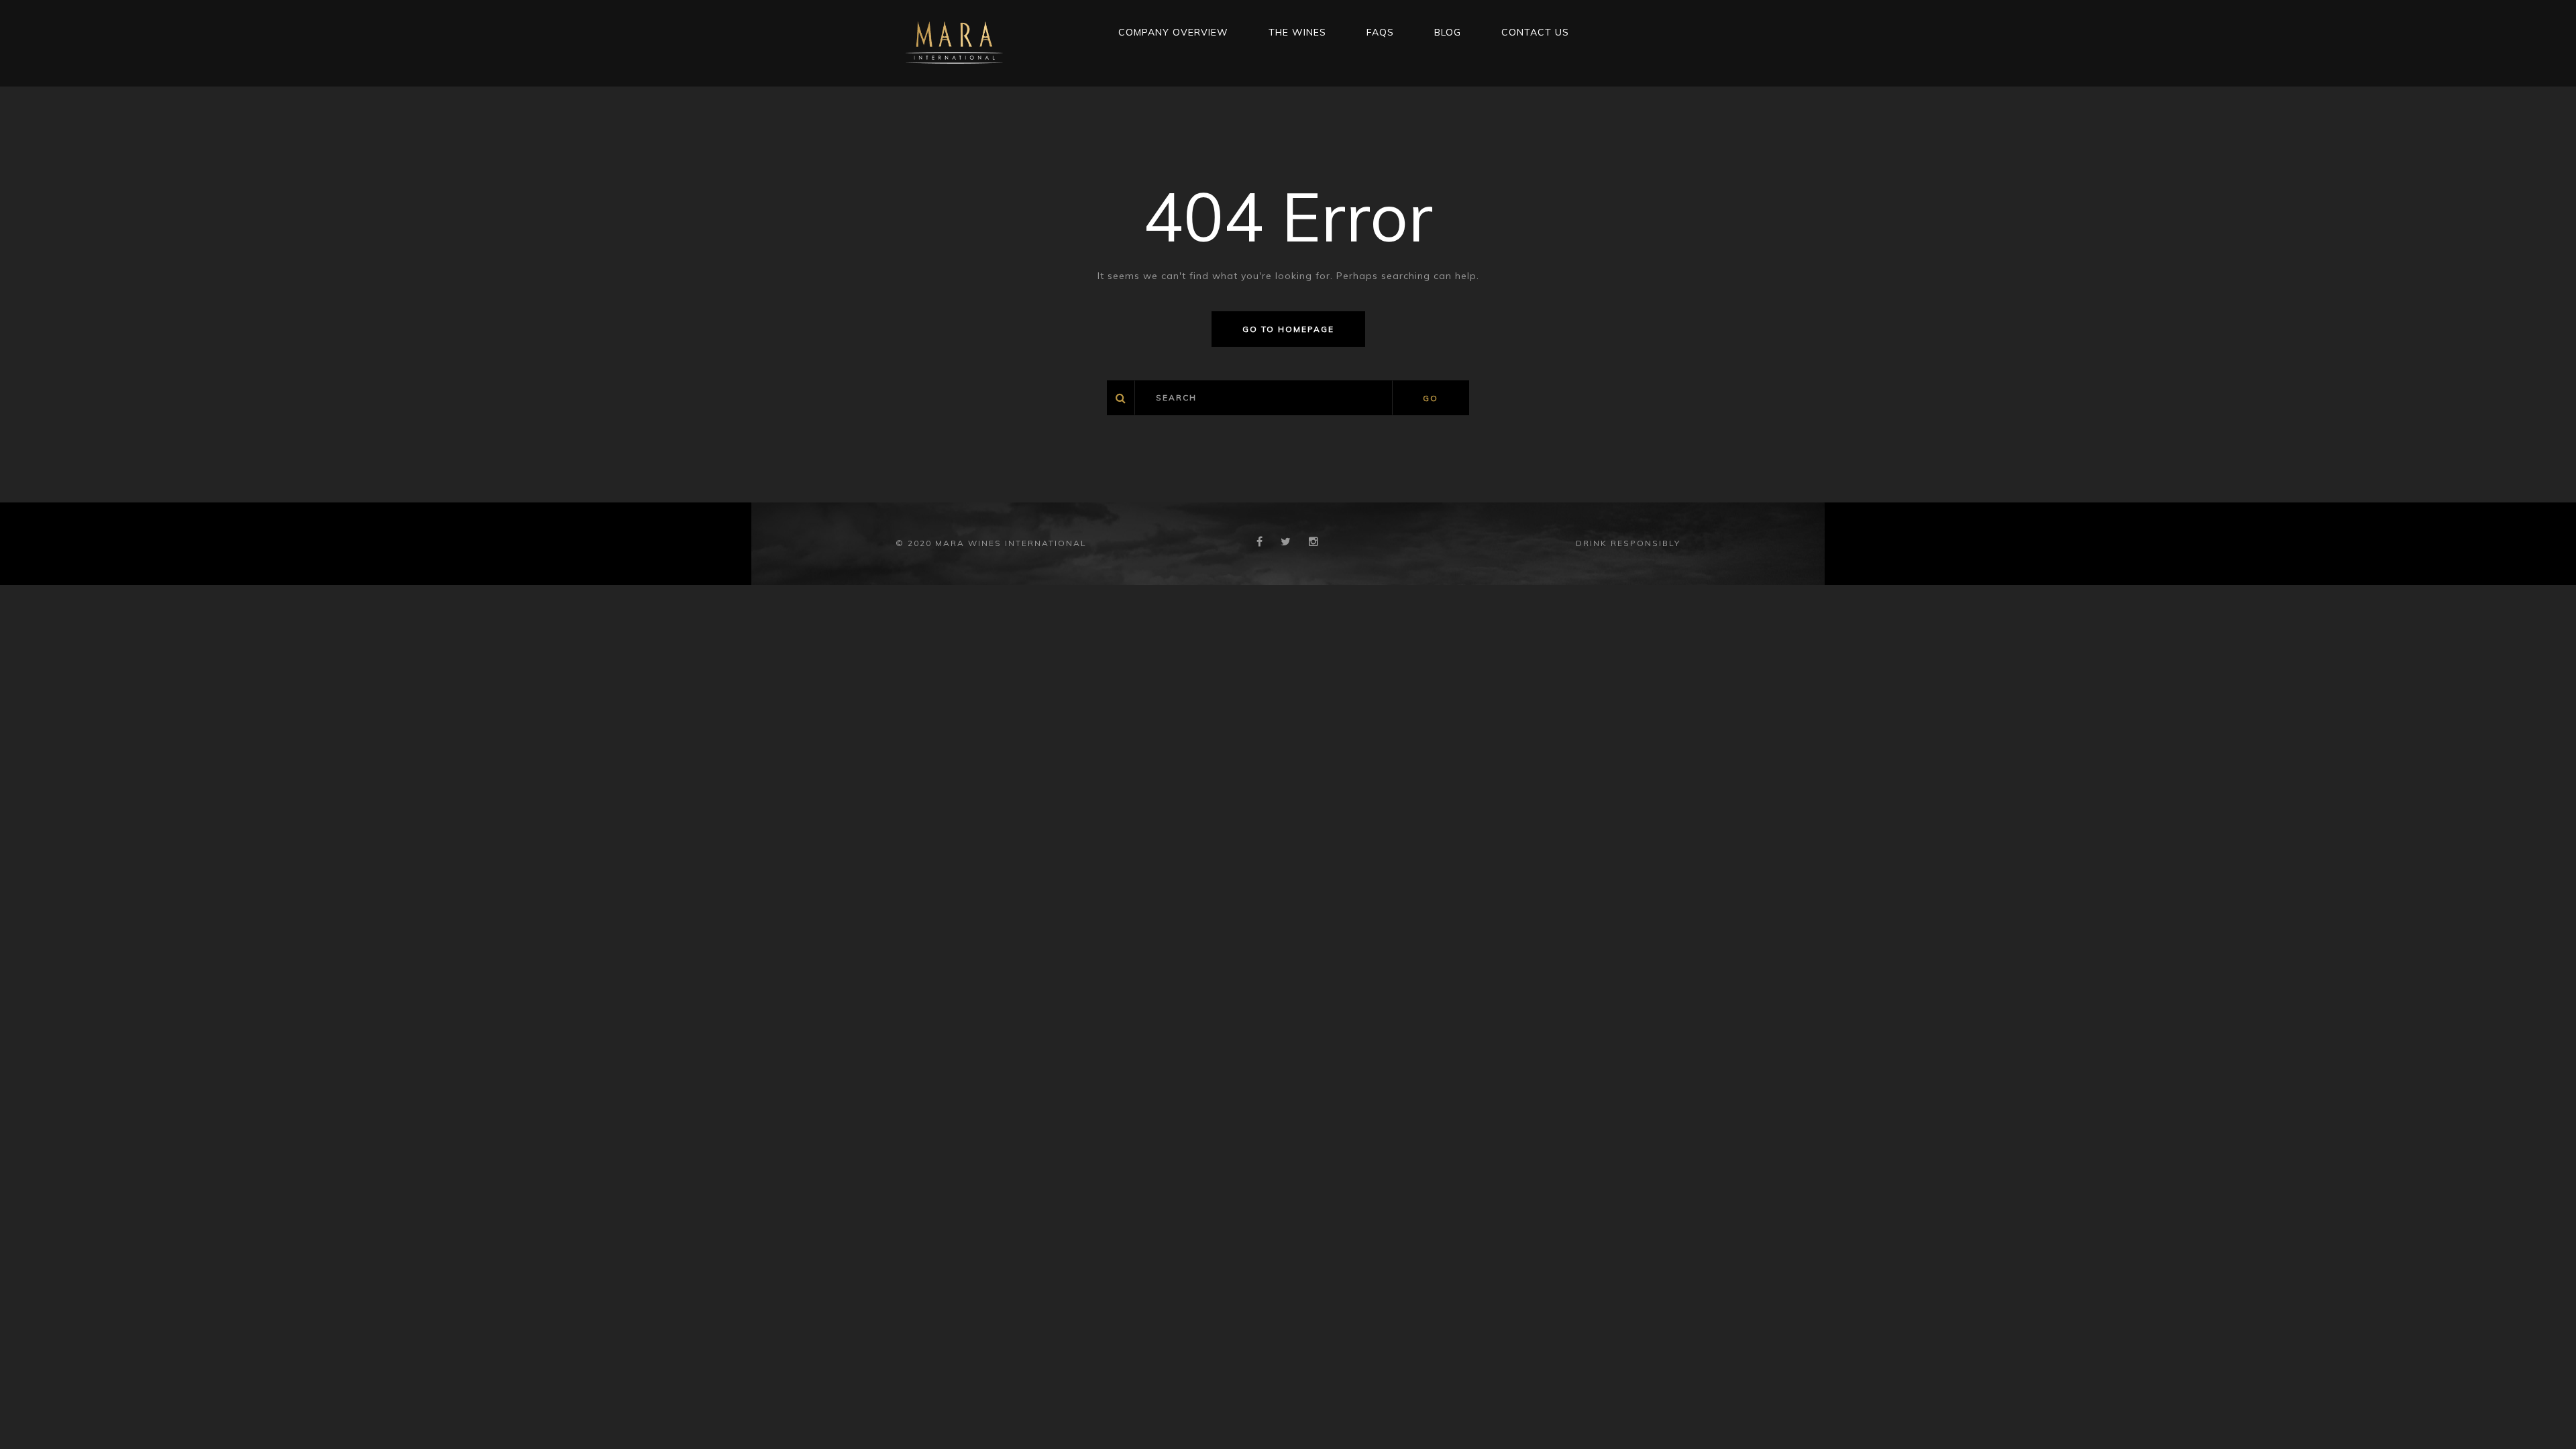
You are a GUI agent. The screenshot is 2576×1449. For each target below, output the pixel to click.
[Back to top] (2545, 1418)
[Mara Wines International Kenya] (954, 42)
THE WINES (1297, 32)
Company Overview (1173, 32)
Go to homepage (1288, 329)
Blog (1448, 32)
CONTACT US (1535, 32)
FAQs (1380, 32)
